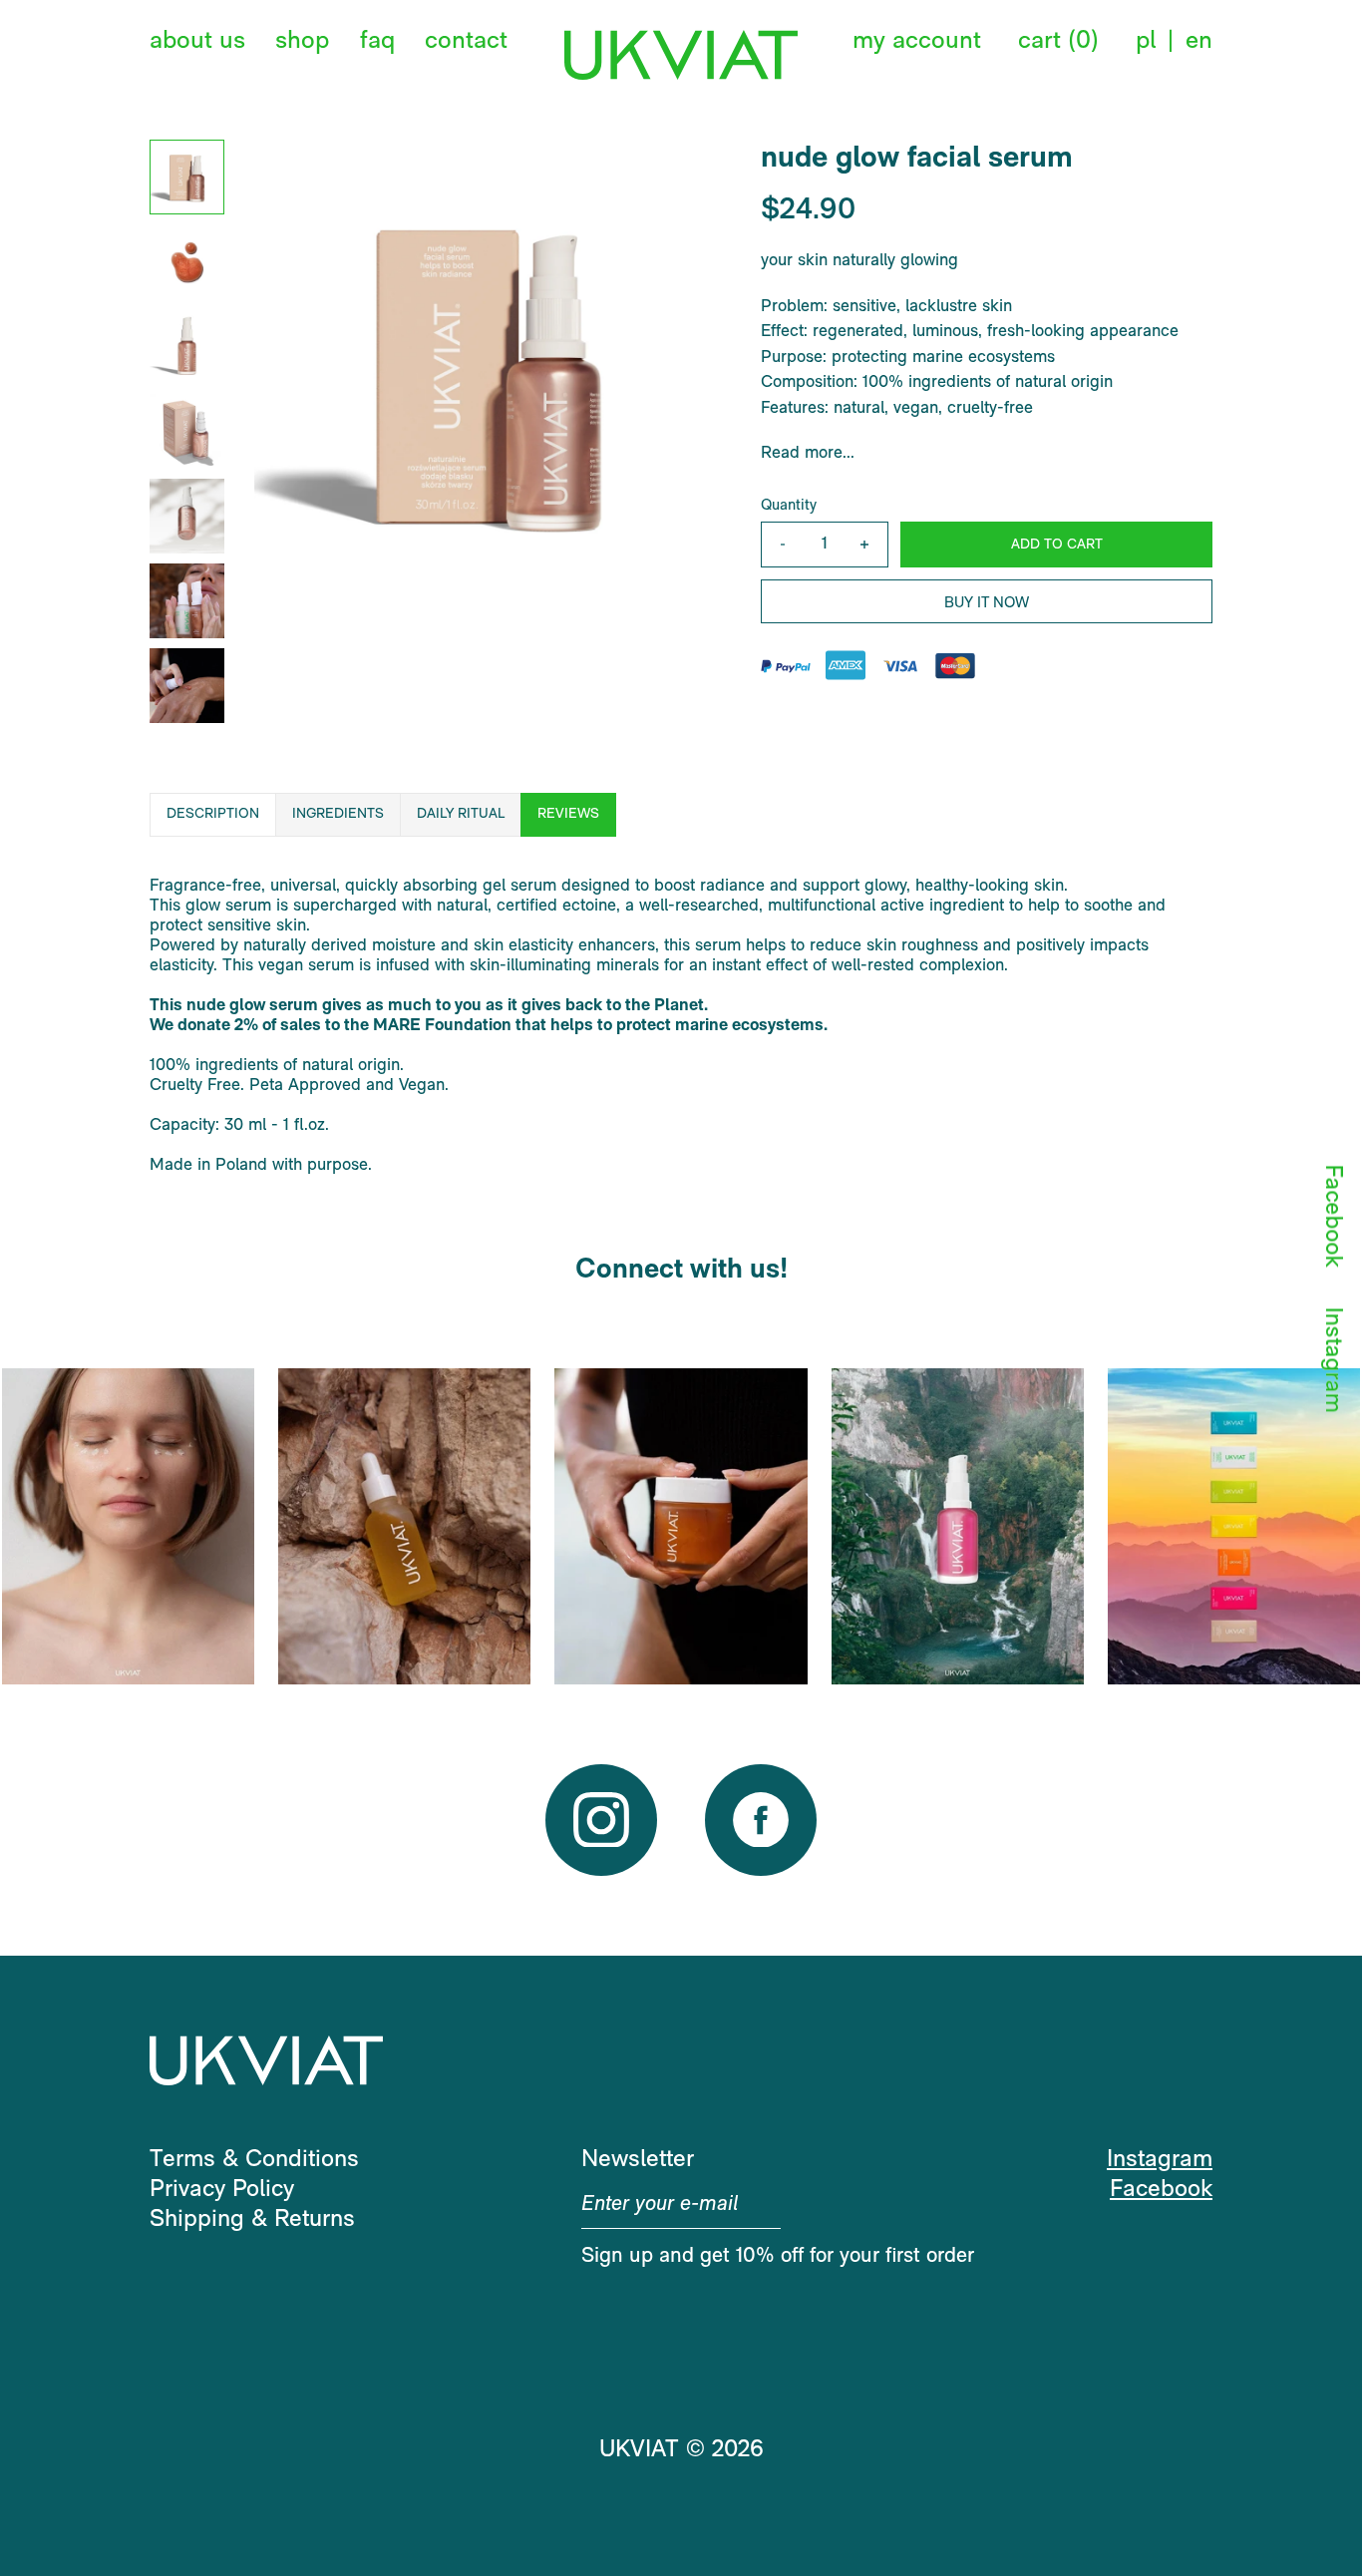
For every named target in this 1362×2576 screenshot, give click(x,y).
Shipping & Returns (252, 2220)
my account (917, 41)
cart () (1058, 41)
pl (1146, 41)
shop (302, 41)
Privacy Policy (222, 2190)
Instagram (1332, 1359)
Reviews (568, 814)
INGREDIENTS (338, 814)
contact (466, 41)
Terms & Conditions (254, 2160)
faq (377, 41)
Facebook (1332, 1215)
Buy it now (987, 604)
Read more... (808, 453)
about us (197, 41)
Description (213, 814)
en (1199, 41)
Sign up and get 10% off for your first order (778, 2256)
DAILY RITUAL (461, 814)
